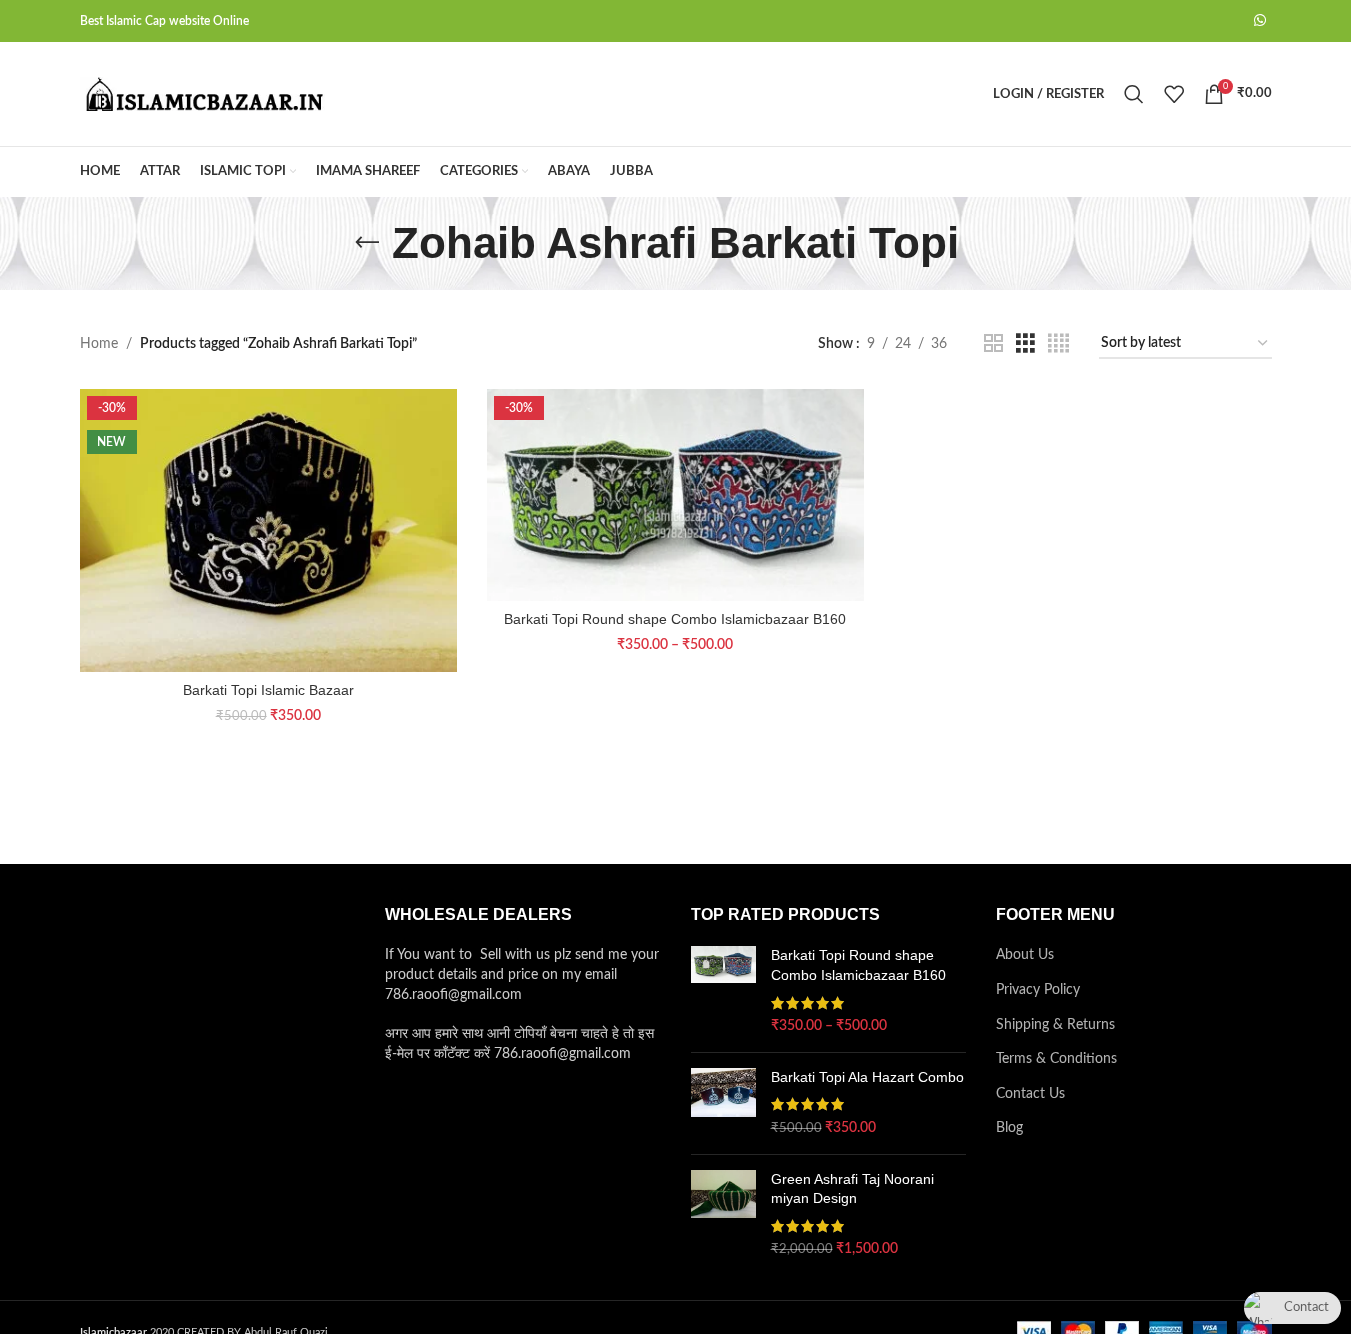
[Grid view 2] (993, 344)
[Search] (1134, 94)
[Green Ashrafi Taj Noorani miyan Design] (723, 1215)
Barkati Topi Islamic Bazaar (268, 690)
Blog (1009, 1128)
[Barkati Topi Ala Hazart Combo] (723, 1103)
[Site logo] (205, 94)
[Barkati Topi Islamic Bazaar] (268, 530)
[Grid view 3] (1025, 344)
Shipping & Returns (1055, 1025)
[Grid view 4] (1058, 344)
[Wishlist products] (1174, 94)
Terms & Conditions (1056, 1059)
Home (99, 344)
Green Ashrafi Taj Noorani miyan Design (852, 1189)
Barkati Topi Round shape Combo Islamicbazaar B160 (675, 619)
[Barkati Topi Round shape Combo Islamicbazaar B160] (675, 495)
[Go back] (367, 243)
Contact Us (1030, 1094)
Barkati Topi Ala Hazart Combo (867, 1077)
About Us (1025, 955)
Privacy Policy (1038, 990)
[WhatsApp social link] (1260, 21)
